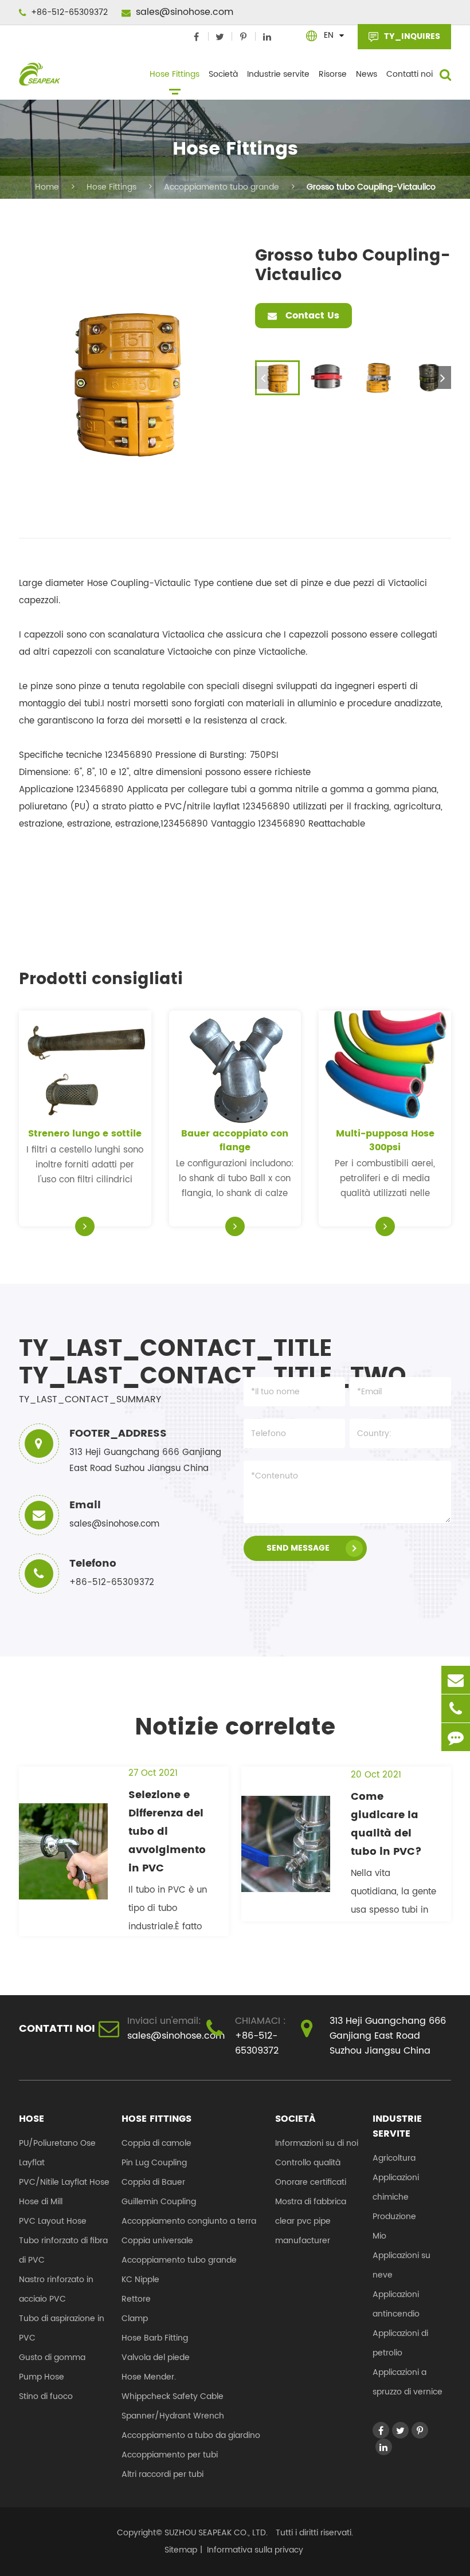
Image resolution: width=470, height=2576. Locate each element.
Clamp (135, 2319)
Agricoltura (394, 2158)
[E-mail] (456, 1680)
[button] (442, 377)
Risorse (333, 74)
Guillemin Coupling (159, 2202)
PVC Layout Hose (53, 2221)
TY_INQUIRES (411, 36)
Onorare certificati (311, 2182)
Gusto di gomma (52, 2357)
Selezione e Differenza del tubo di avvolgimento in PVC (167, 1832)
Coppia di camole (156, 2143)
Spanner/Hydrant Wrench (173, 2416)
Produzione (394, 2217)
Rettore (136, 2299)
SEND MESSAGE (298, 1548)
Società (223, 74)
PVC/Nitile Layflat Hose (64, 2182)
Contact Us (311, 316)
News (367, 74)
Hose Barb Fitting (155, 2338)
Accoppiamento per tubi (170, 2455)
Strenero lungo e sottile (85, 1134)
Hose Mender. (149, 2377)
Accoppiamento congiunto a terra (189, 2221)
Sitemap (181, 2550)
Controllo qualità (308, 2163)
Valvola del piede (156, 2357)
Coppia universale (157, 2241)
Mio (379, 2236)
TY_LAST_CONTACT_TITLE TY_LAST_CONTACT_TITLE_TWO (122, 1363)
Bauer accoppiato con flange (235, 1140)
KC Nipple (140, 2280)
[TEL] (456, 1708)
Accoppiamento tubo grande (222, 187)
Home (47, 187)
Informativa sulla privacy (255, 2550)
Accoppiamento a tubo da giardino (191, 2435)
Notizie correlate (235, 1728)
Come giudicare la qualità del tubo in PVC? (386, 1824)
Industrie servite (278, 74)
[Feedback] (456, 1737)
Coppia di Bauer (153, 2182)
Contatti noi (410, 74)
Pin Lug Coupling (154, 2163)
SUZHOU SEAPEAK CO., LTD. (215, 2533)
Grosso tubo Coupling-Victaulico (371, 187)
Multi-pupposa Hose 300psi (385, 1140)
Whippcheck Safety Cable (173, 2396)
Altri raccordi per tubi (162, 2474)
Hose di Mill (41, 2202)
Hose (32, 2119)
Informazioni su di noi (317, 2143)
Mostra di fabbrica (311, 2202)
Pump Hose (42, 2377)
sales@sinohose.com (183, 12)
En (329, 35)
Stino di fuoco (46, 2396)
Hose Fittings (175, 74)
